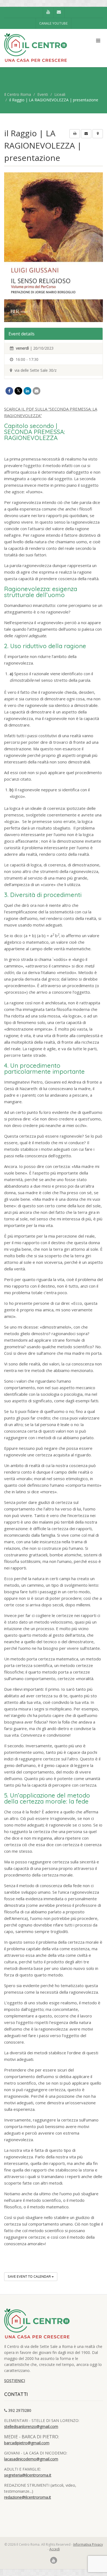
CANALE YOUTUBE (54, 23)
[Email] (36, 391)
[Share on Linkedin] (27, 391)
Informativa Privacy (88, 2544)
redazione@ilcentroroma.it (28, 2497)
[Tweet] (18, 391)
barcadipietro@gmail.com (27, 2443)
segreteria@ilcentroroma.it (28, 2475)
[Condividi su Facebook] (9, 391)
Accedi (55, 2549)
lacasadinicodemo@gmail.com (31, 2459)
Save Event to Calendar (30, 2277)
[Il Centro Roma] (36, 48)
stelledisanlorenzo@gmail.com (31, 2426)
